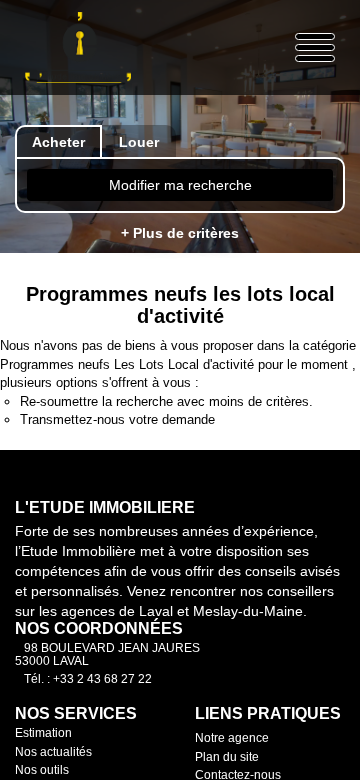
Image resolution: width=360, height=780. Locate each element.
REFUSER (109, 732)
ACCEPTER (246, 732)
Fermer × (300, 392)
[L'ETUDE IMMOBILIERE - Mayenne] (78, 47)
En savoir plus (283, 667)
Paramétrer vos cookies (90, 689)
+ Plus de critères (180, 233)
